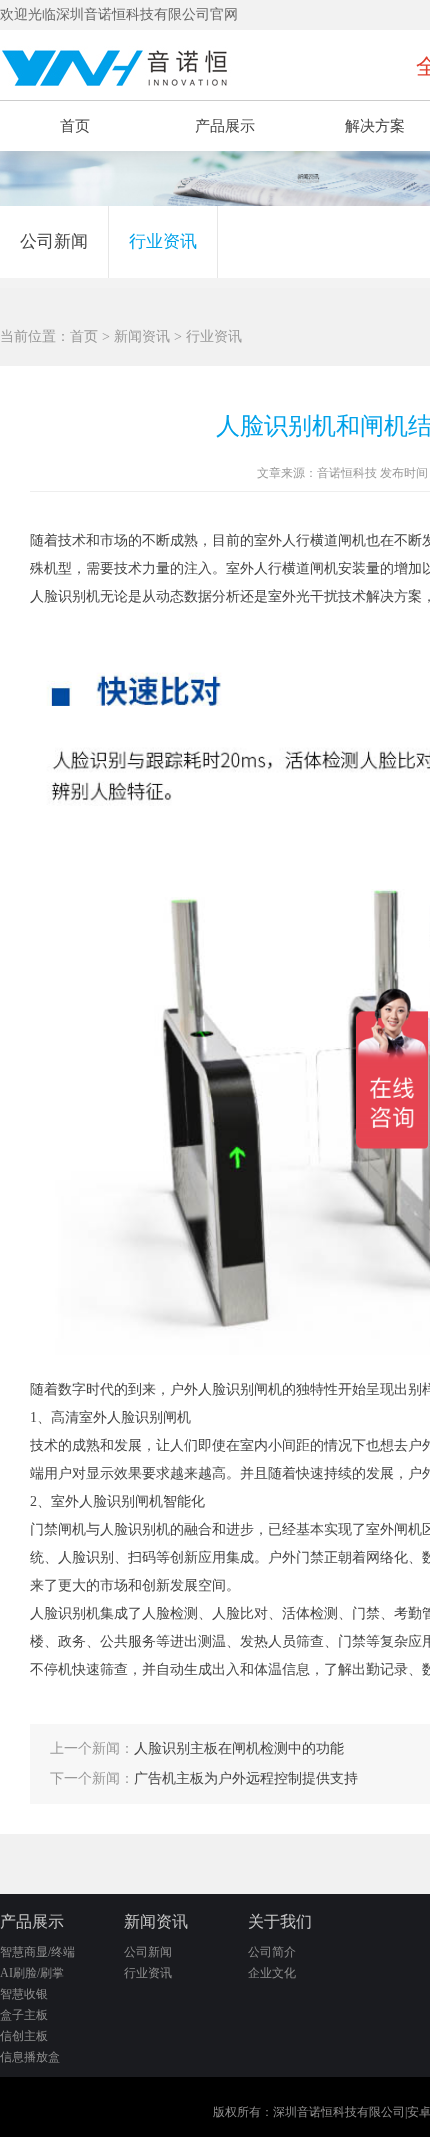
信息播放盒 (30, 2057)
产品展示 (225, 126)
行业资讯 (163, 241)
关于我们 (280, 1921)
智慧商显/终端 (37, 1952)
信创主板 (24, 2036)
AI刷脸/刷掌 (32, 1973)
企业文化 (272, 1973)
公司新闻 (54, 241)
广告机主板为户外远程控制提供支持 (246, 1778)
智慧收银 (24, 1994)
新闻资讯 (142, 336)
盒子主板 (24, 2015)
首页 (75, 126)
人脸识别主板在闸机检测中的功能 (239, 1748)
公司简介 (272, 1952)
